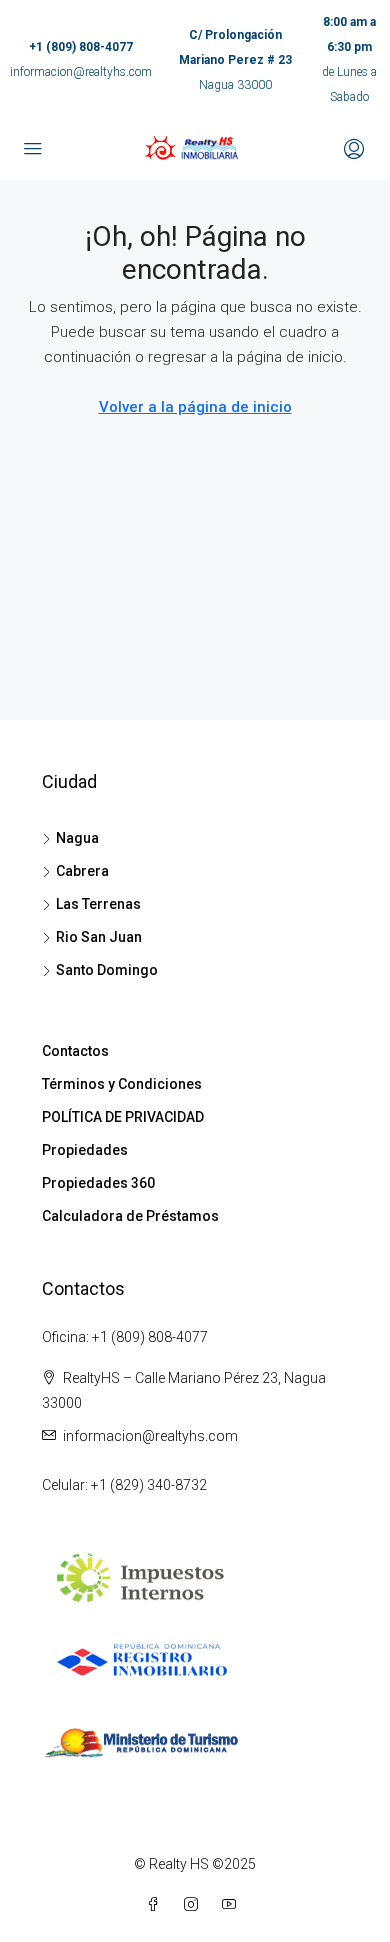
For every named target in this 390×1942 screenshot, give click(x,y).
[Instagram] (195, 1905)
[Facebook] (157, 1905)
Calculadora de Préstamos (130, 1216)
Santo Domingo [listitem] (107, 970)
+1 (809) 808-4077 (81, 47)
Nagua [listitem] (77, 838)
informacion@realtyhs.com (81, 72)
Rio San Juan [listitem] (99, 937)
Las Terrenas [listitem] (98, 904)
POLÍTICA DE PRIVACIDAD (123, 1117)
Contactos (75, 1051)
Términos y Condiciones (122, 1084)
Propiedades (85, 1150)
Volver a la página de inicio (195, 407)
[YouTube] (233, 1905)
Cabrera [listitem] (82, 871)
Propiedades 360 (98, 1183)
